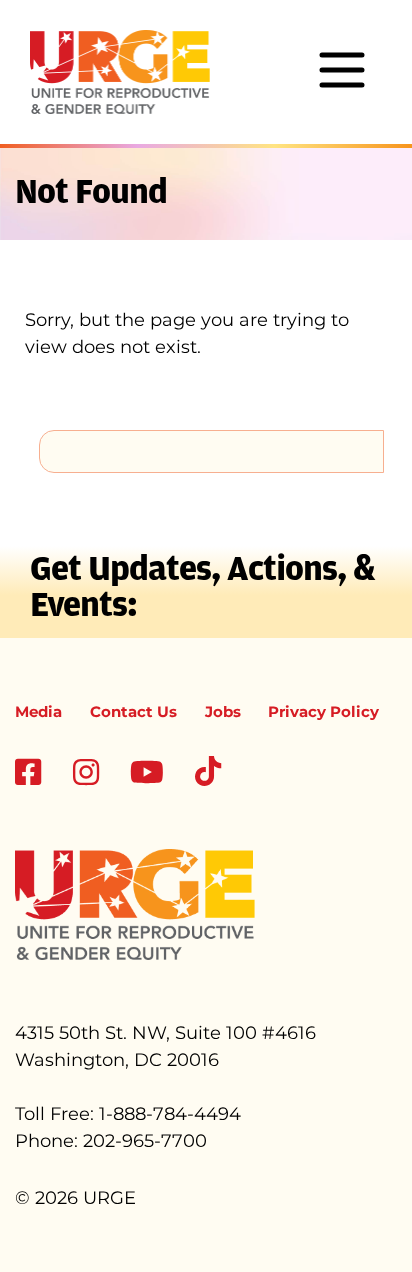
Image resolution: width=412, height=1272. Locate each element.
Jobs (223, 711)
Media (38, 711)
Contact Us (133, 711)
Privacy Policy (323, 711)
